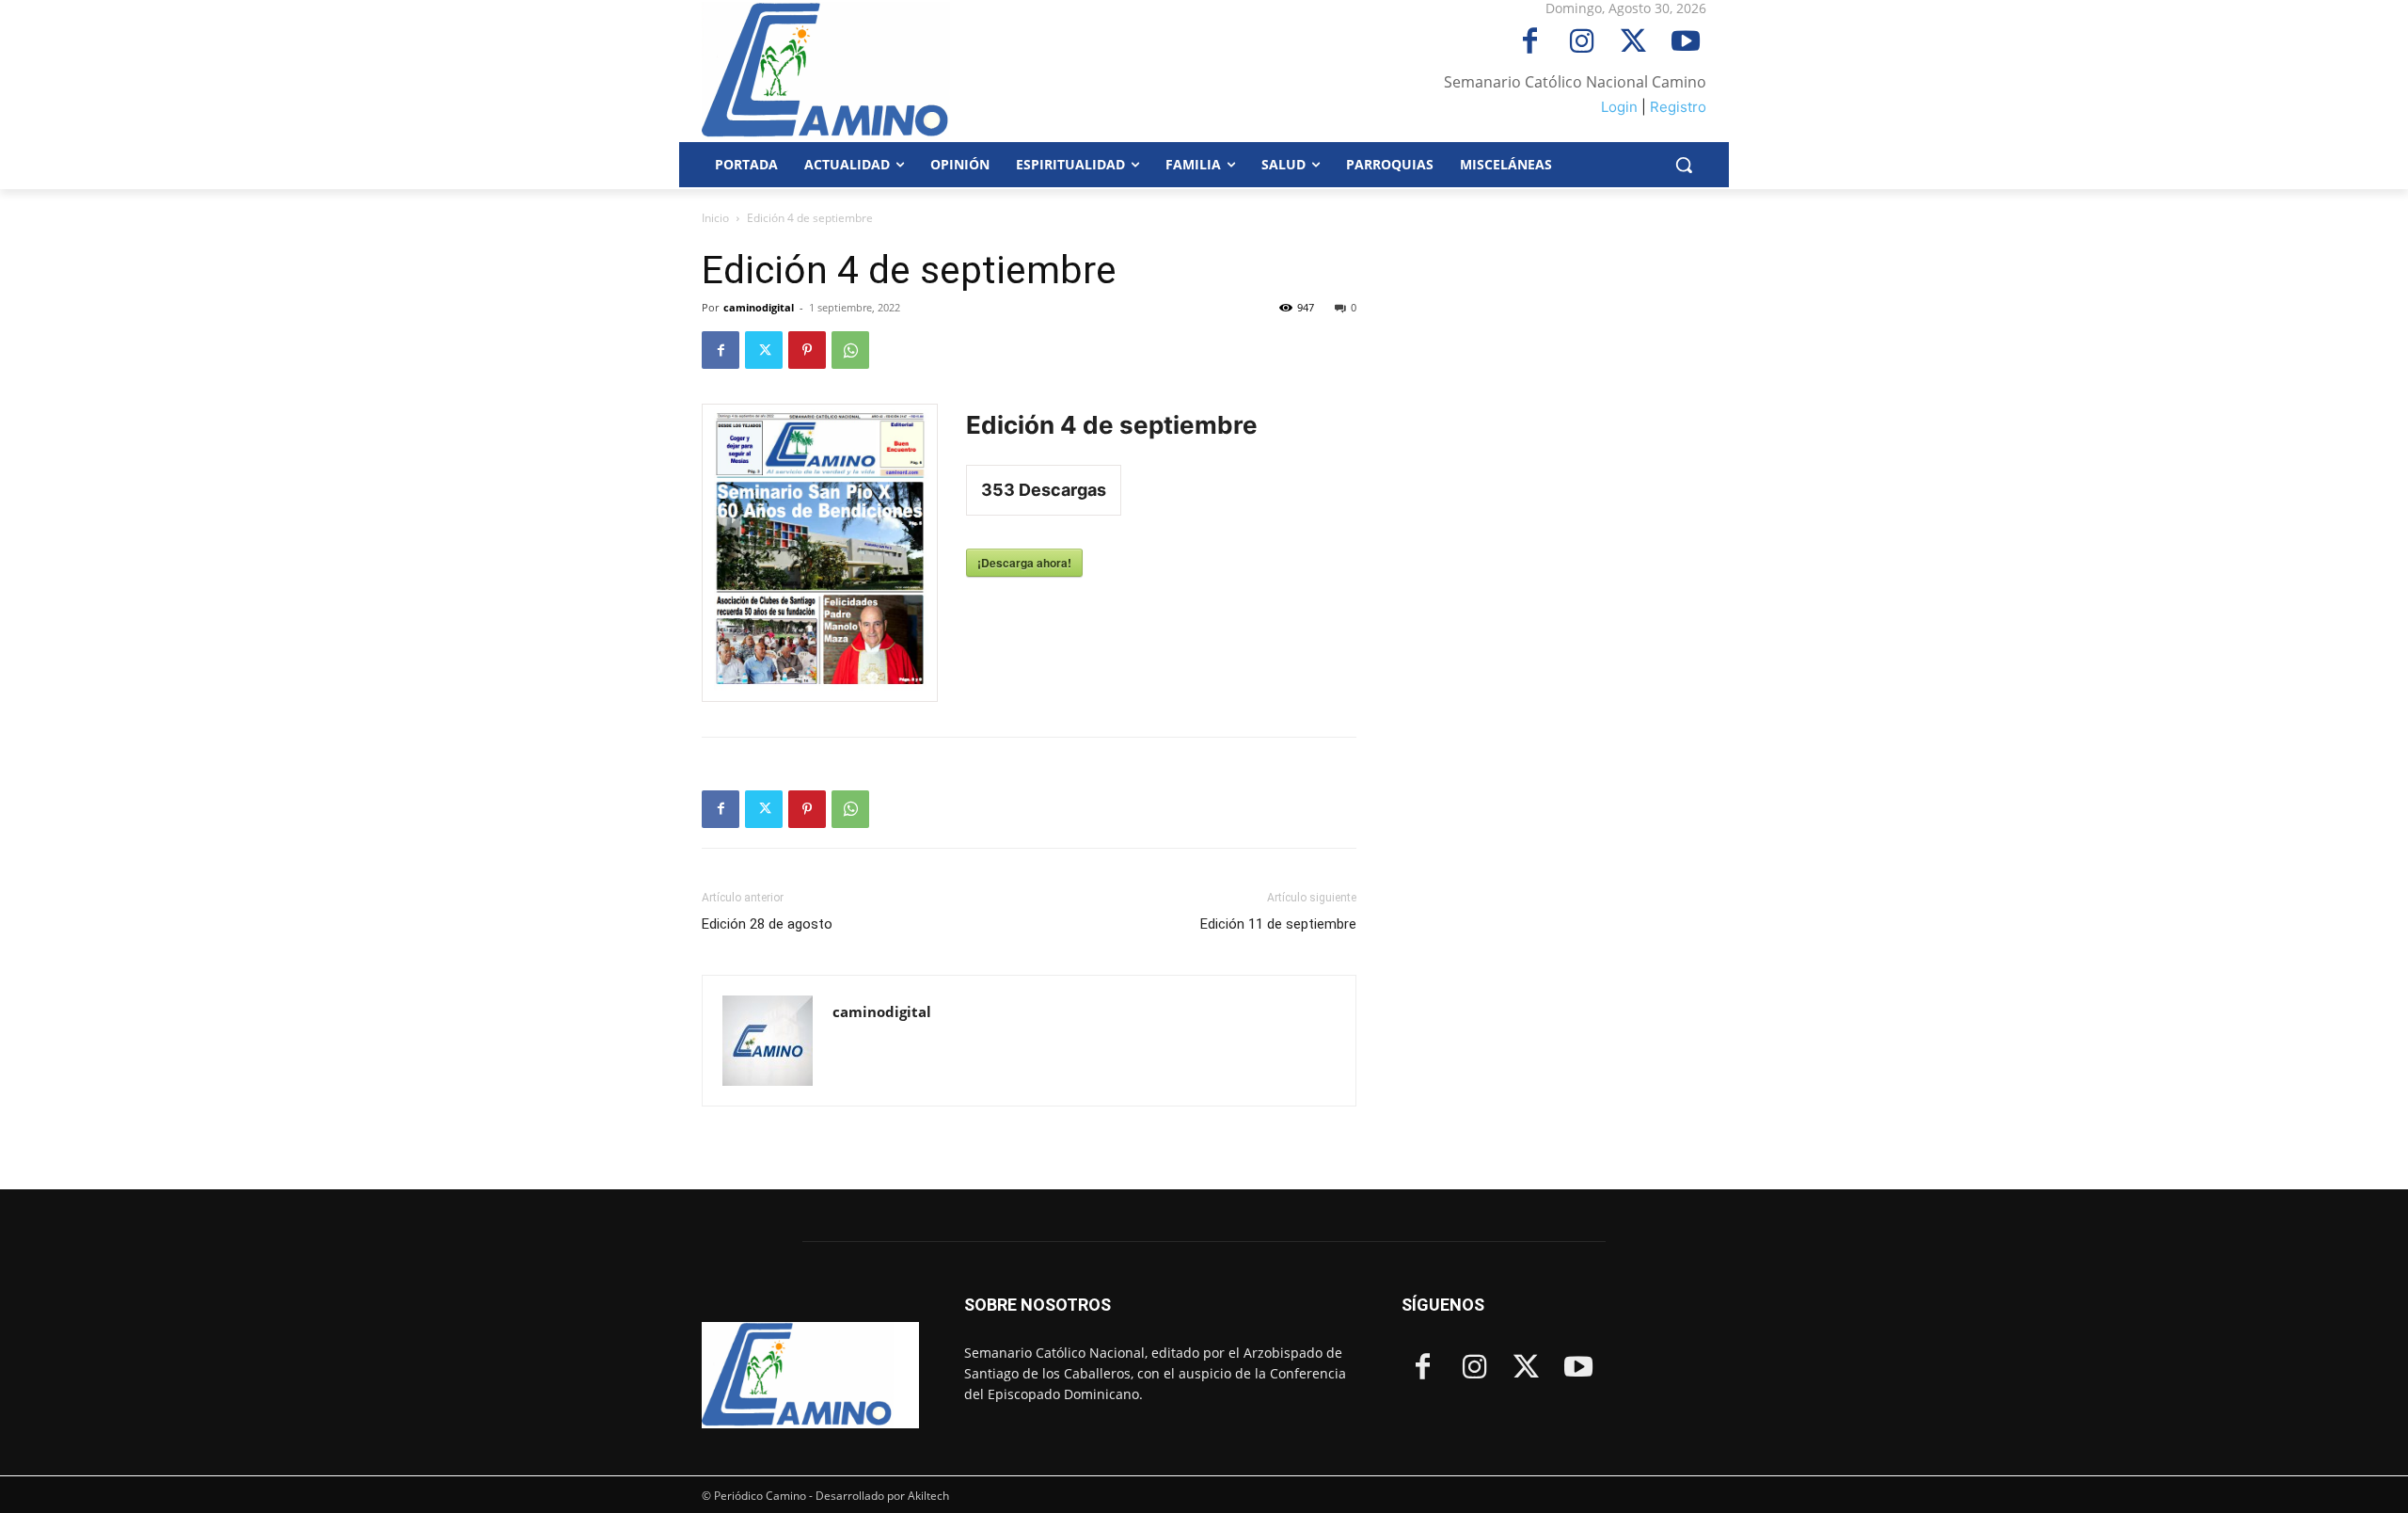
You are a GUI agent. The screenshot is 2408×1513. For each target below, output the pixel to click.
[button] (1684, 165)
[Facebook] (1530, 43)
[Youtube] (1685, 43)
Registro (1678, 107)
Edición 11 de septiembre (1278, 924)
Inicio (715, 218)
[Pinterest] (807, 350)
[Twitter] (1633, 43)
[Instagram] (1582, 43)
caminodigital (759, 307)
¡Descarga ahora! (1024, 563)
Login (1619, 107)
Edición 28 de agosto (767, 924)
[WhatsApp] (850, 350)
